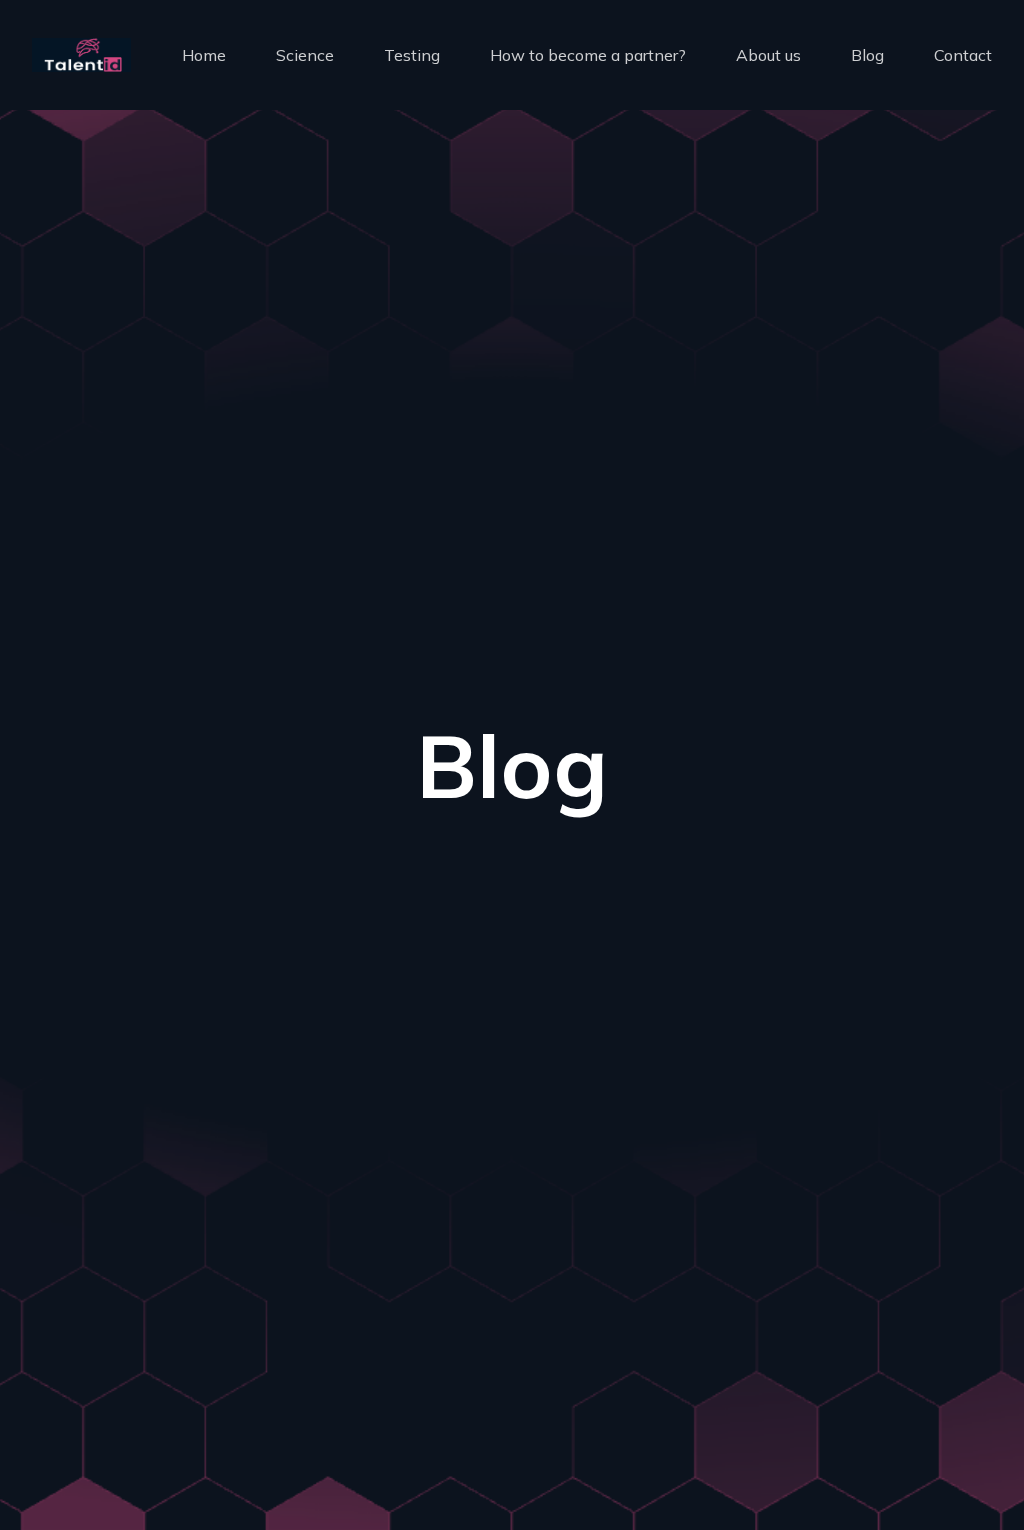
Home (204, 55)
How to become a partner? (588, 55)
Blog (867, 55)
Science (305, 55)
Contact (963, 55)
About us (768, 55)
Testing (412, 55)
